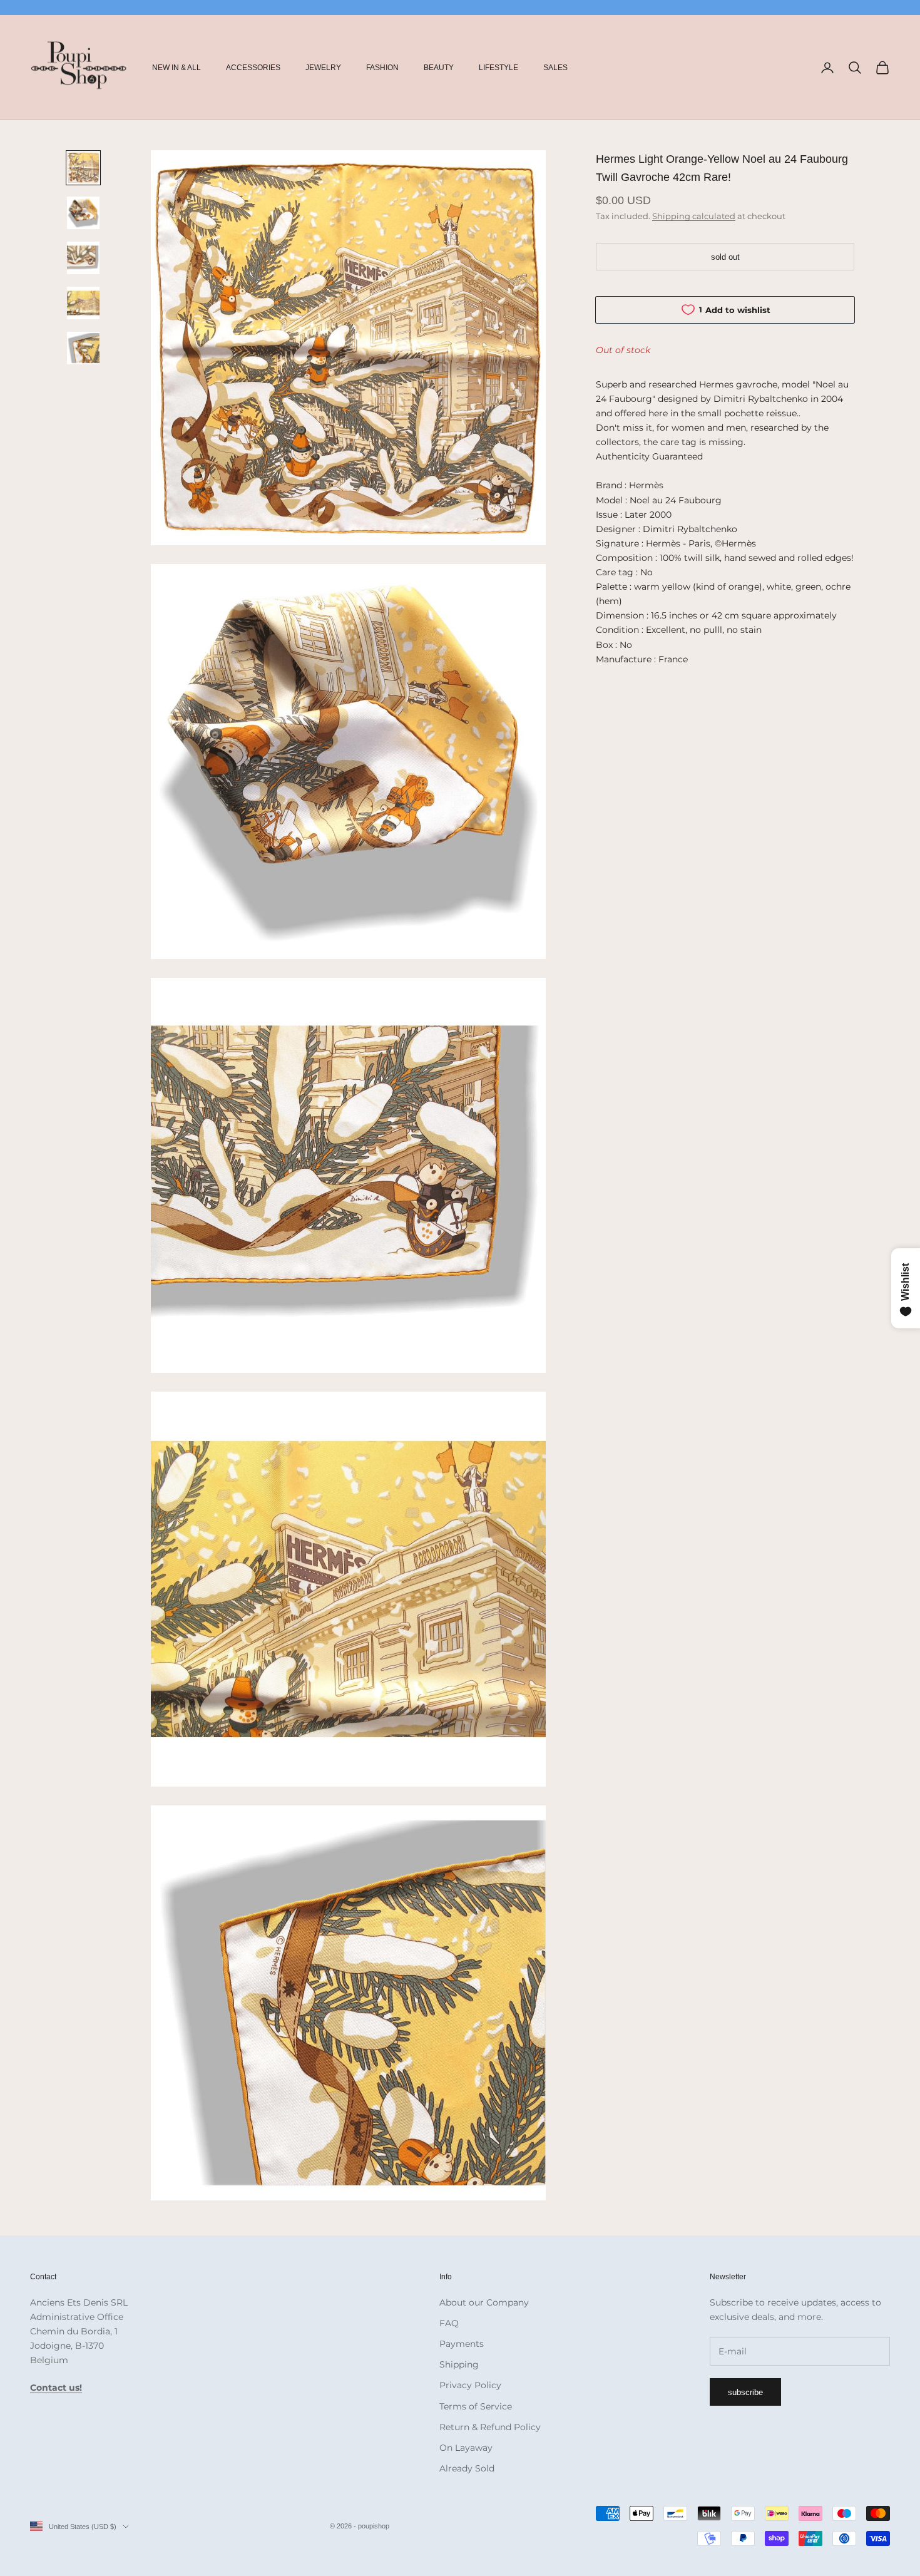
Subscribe (745, 2392)
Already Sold (467, 2468)
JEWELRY (323, 68)
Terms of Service (476, 2406)
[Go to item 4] (83, 303)
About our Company (484, 2302)
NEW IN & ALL (176, 68)
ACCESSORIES (253, 68)
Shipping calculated (694, 215)
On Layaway (466, 2448)
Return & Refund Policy (490, 2427)
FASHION (382, 68)
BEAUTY (439, 68)
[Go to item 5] (83, 348)
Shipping (459, 2364)
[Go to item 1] (83, 168)
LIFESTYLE (498, 68)
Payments (462, 2344)
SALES (555, 68)
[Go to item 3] (83, 258)
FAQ (449, 2323)
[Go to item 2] (83, 213)
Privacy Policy (470, 2385)
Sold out (725, 256)
